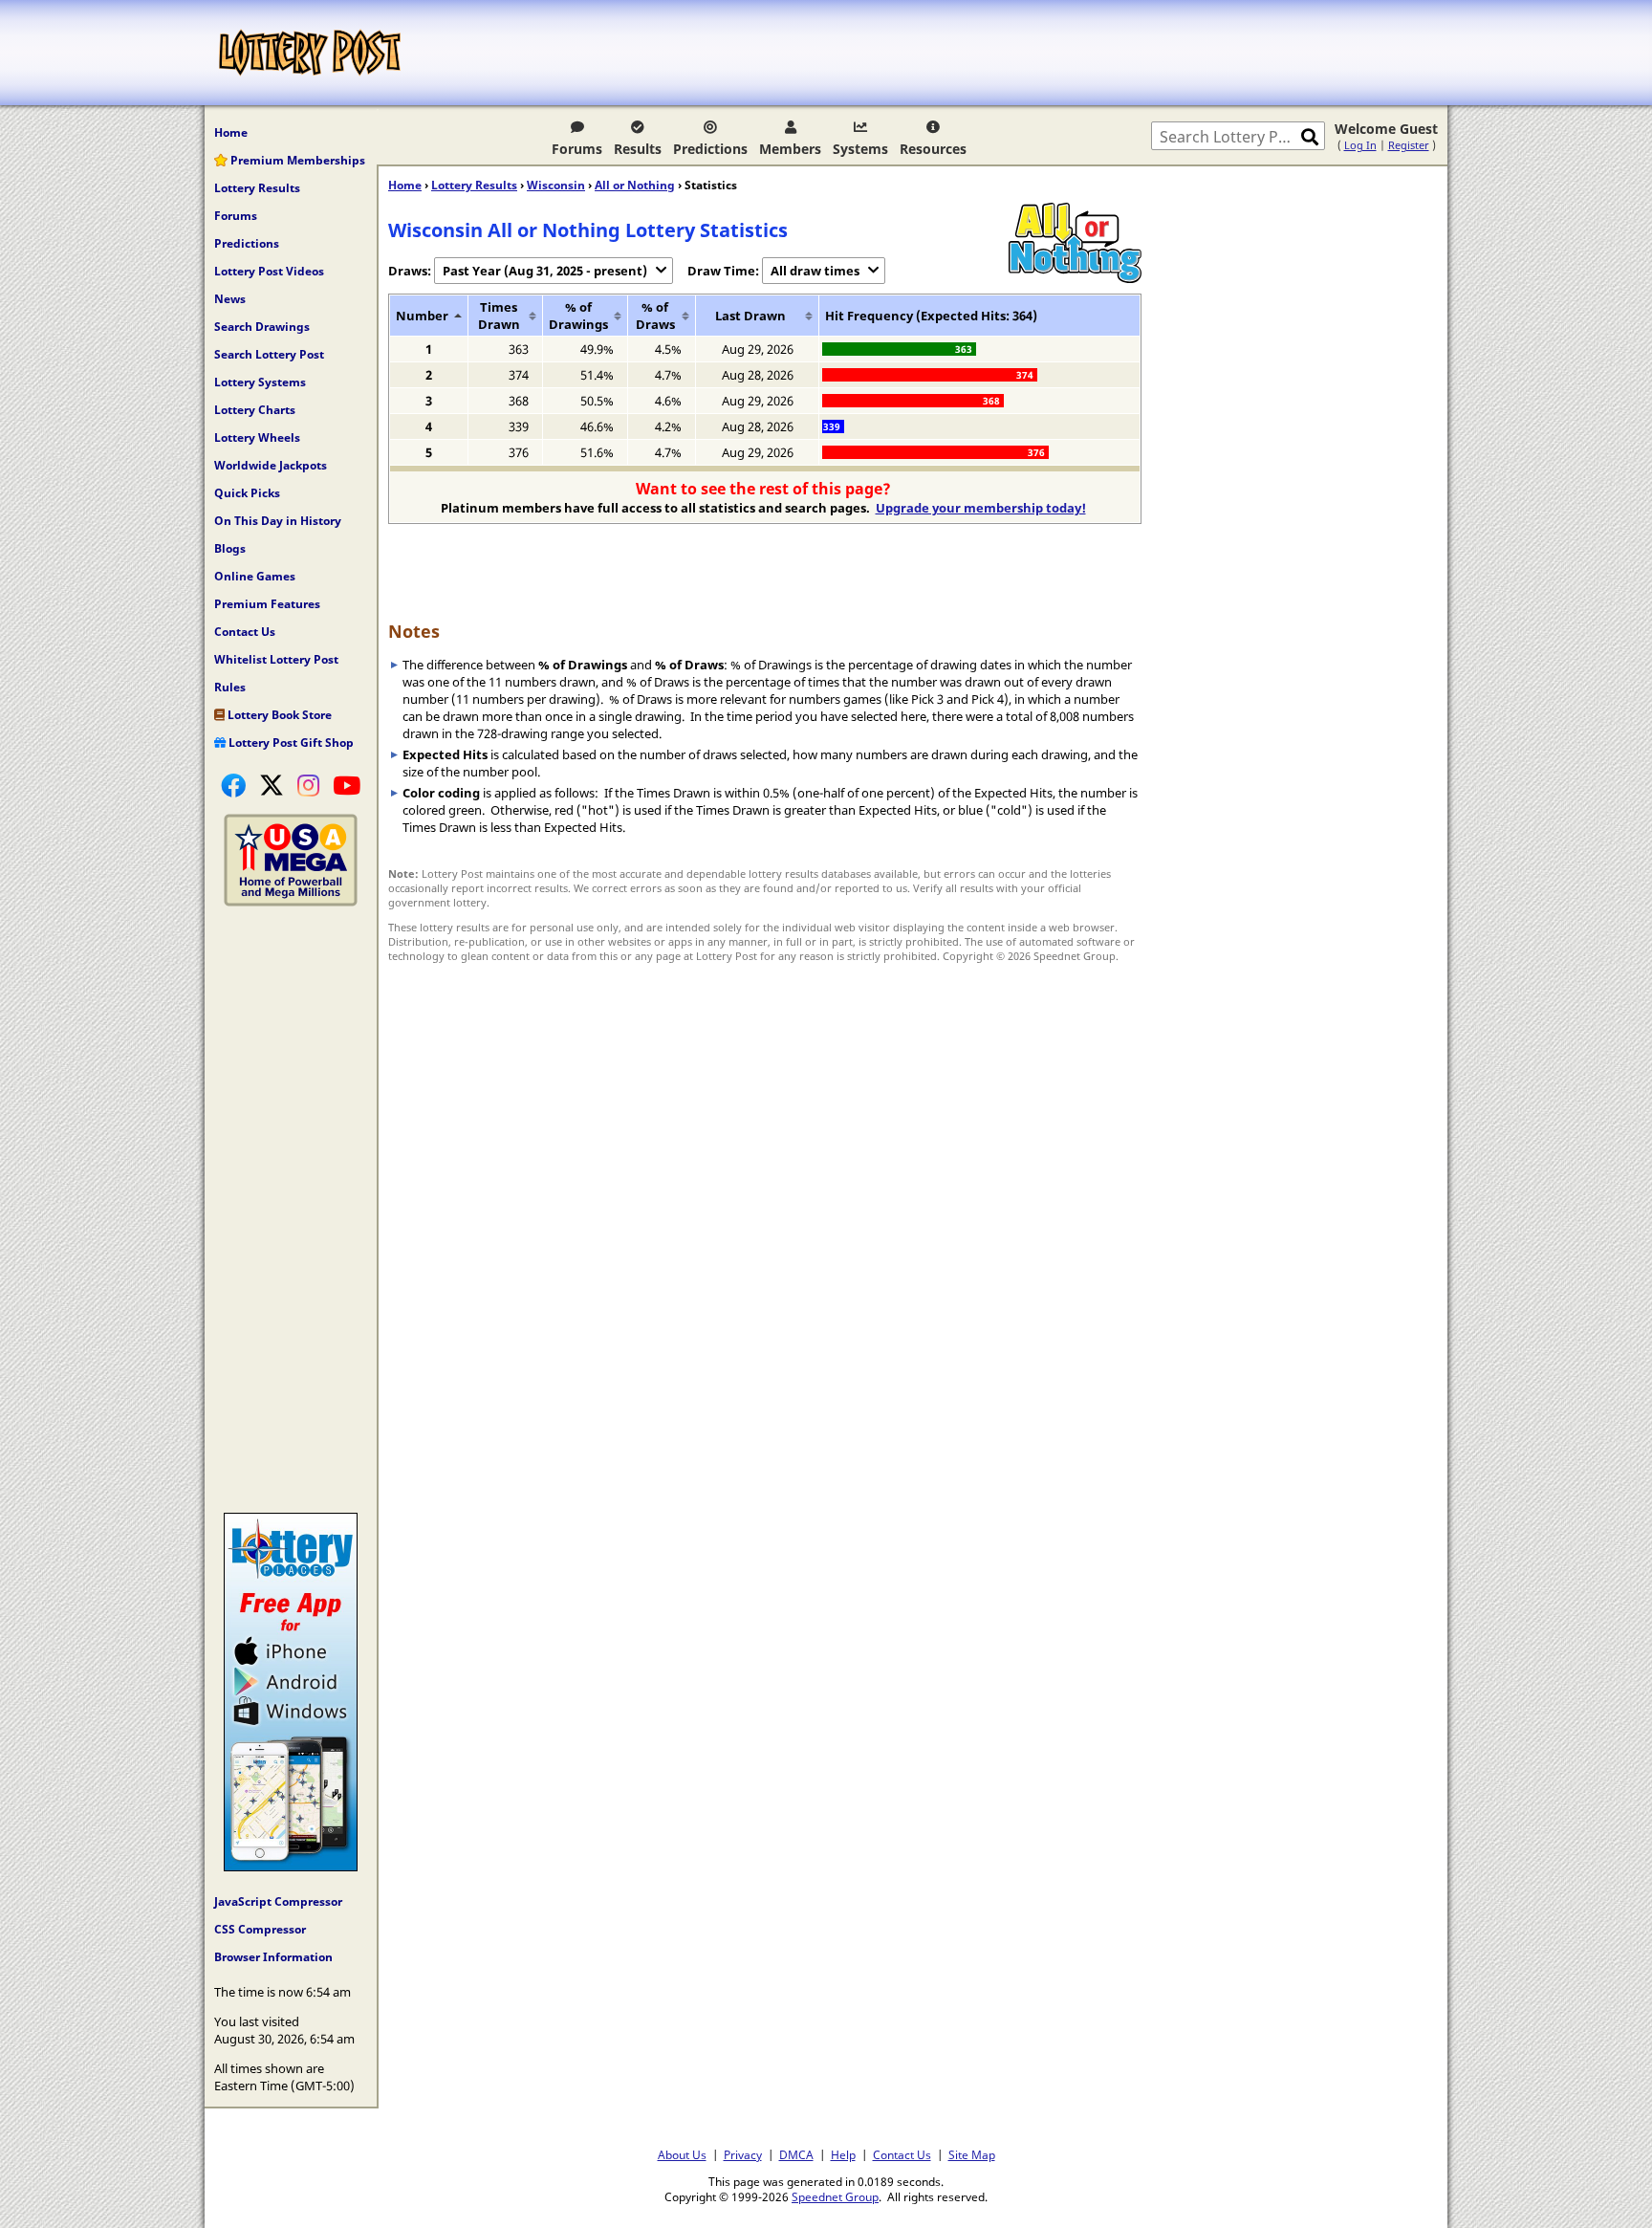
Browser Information (273, 1957)
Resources (933, 149)
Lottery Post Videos (269, 271)
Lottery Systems (260, 382)
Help (843, 2154)
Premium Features (267, 604)
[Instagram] (308, 785)
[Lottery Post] (310, 53)
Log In (1360, 145)
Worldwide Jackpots (271, 465)
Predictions (710, 149)
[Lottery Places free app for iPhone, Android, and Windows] (291, 1867)
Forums (577, 149)
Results (638, 149)
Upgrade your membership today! (981, 508)
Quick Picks (247, 493)
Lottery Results (257, 188)
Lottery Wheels (257, 437)
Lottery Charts (255, 410)
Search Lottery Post (269, 354)
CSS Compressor (260, 1929)
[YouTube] (347, 785)
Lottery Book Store (278, 715)
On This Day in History (278, 521)
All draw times (815, 271)
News (230, 299)
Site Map (972, 2154)
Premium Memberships (296, 160)
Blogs (230, 548)
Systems (860, 149)
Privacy (743, 2154)
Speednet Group (835, 2196)
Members (790, 149)
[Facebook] (233, 785)
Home (231, 132)
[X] (272, 785)
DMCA (796, 2154)
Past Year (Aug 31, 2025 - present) (545, 271)
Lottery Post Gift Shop (290, 743)
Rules (230, 687)
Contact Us (245, 632)
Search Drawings (262, 327)
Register (1409, 145)
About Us (682, 2154)
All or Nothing (635, 185)
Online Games (255, 576)
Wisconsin (556, 185)
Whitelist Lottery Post (276, 659)
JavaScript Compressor (278, 1901)
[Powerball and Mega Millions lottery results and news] (291, 902)
